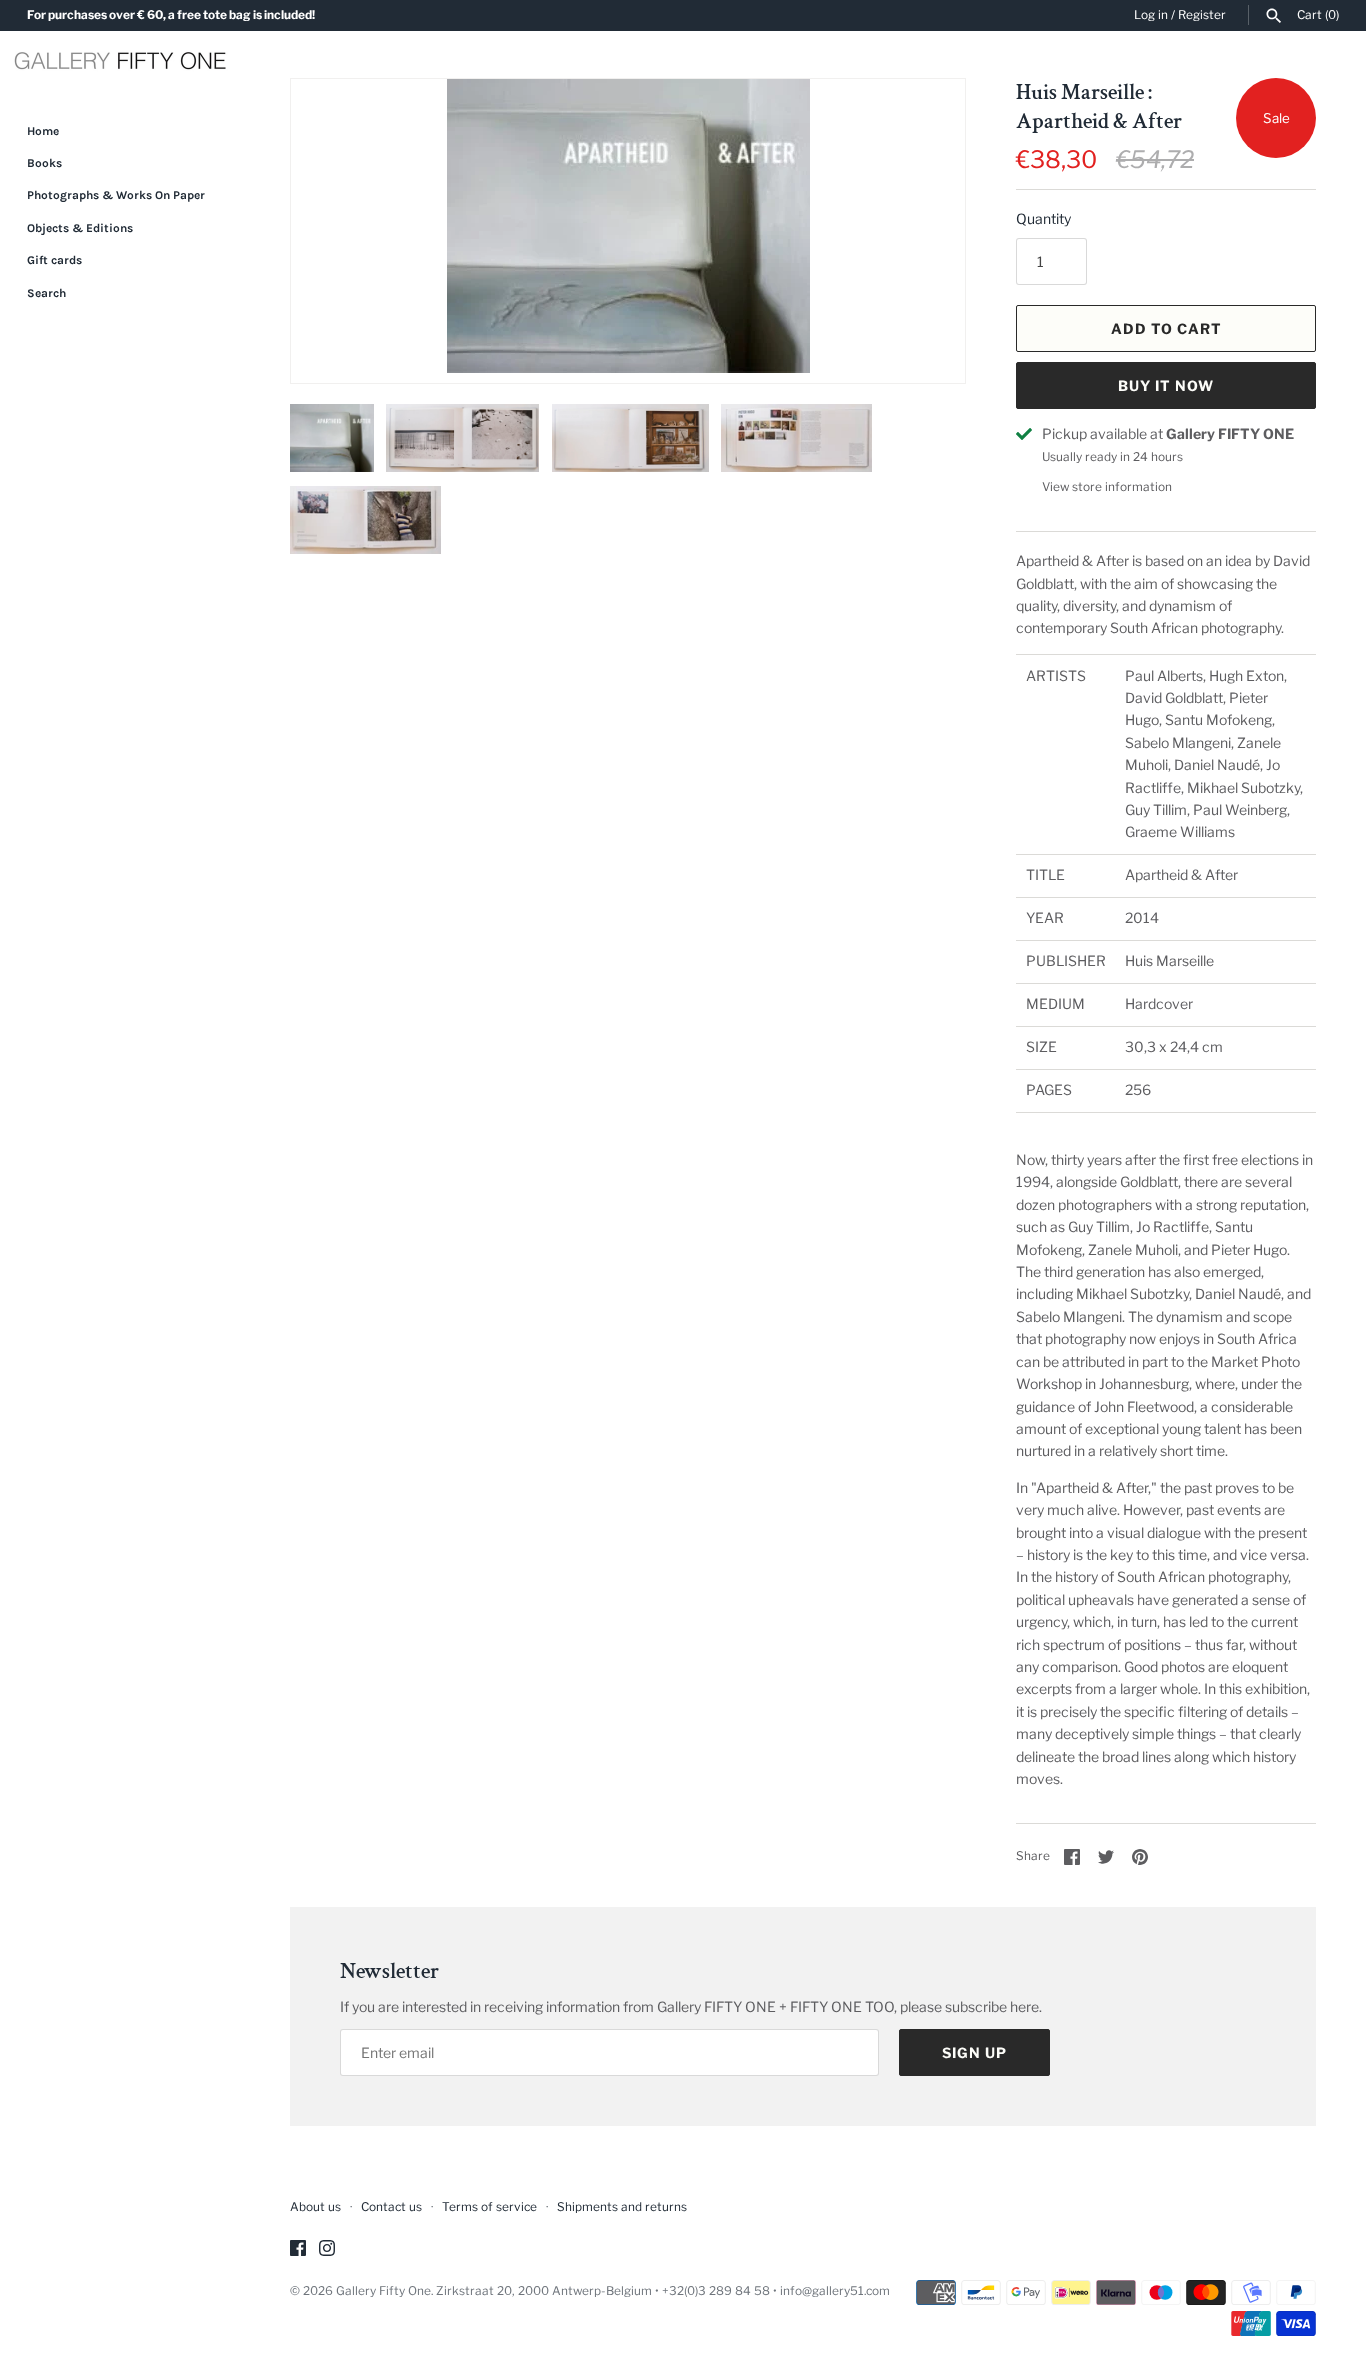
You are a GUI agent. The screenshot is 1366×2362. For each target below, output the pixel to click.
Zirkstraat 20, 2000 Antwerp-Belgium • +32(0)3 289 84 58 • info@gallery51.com (663, 2291)
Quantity (1043, 218)
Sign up (974, 2052)
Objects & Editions (80, 228)
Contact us (391, 2207)
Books (44, 163)
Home (43, 131)
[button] (923, 231)
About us (315, 2207)
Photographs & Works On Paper (116, 195)
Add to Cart (1166, 328)
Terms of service (489, 2207)
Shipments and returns (622, 2207)
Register (1202, 15)
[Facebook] (298, 2249)
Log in (1151, 15)
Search (46, 293)
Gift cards (54, 260)
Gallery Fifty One (383, 2291)
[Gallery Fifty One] (120, 63)
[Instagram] (327, 2249)
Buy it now (1166, 385)
